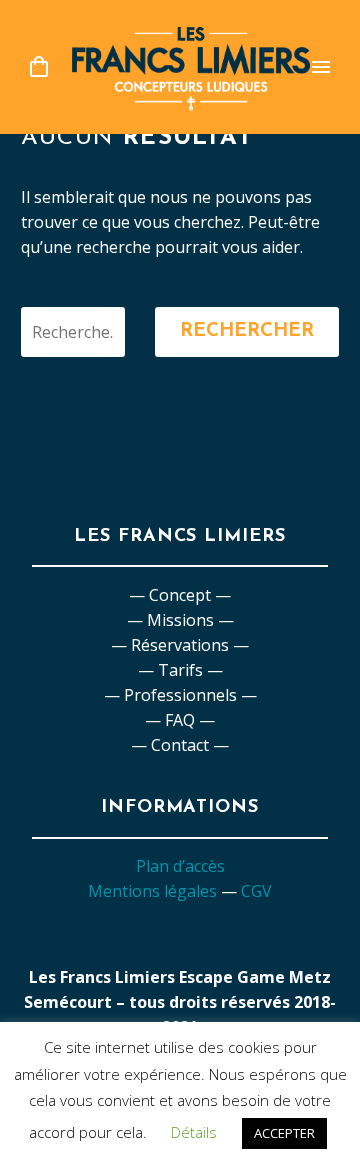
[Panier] (39, 67)
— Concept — (180, 595)
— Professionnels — (180, 695)
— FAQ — (180, 720)
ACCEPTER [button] (284, 1133)
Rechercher (247, 331)
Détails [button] (194, 1132)
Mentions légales (152, 891)
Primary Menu (321, 67)
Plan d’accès (180, 866)
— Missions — (180, 620)
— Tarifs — (180, 670)
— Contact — (180, 745)
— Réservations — (180, 645)
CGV (256, 891)
